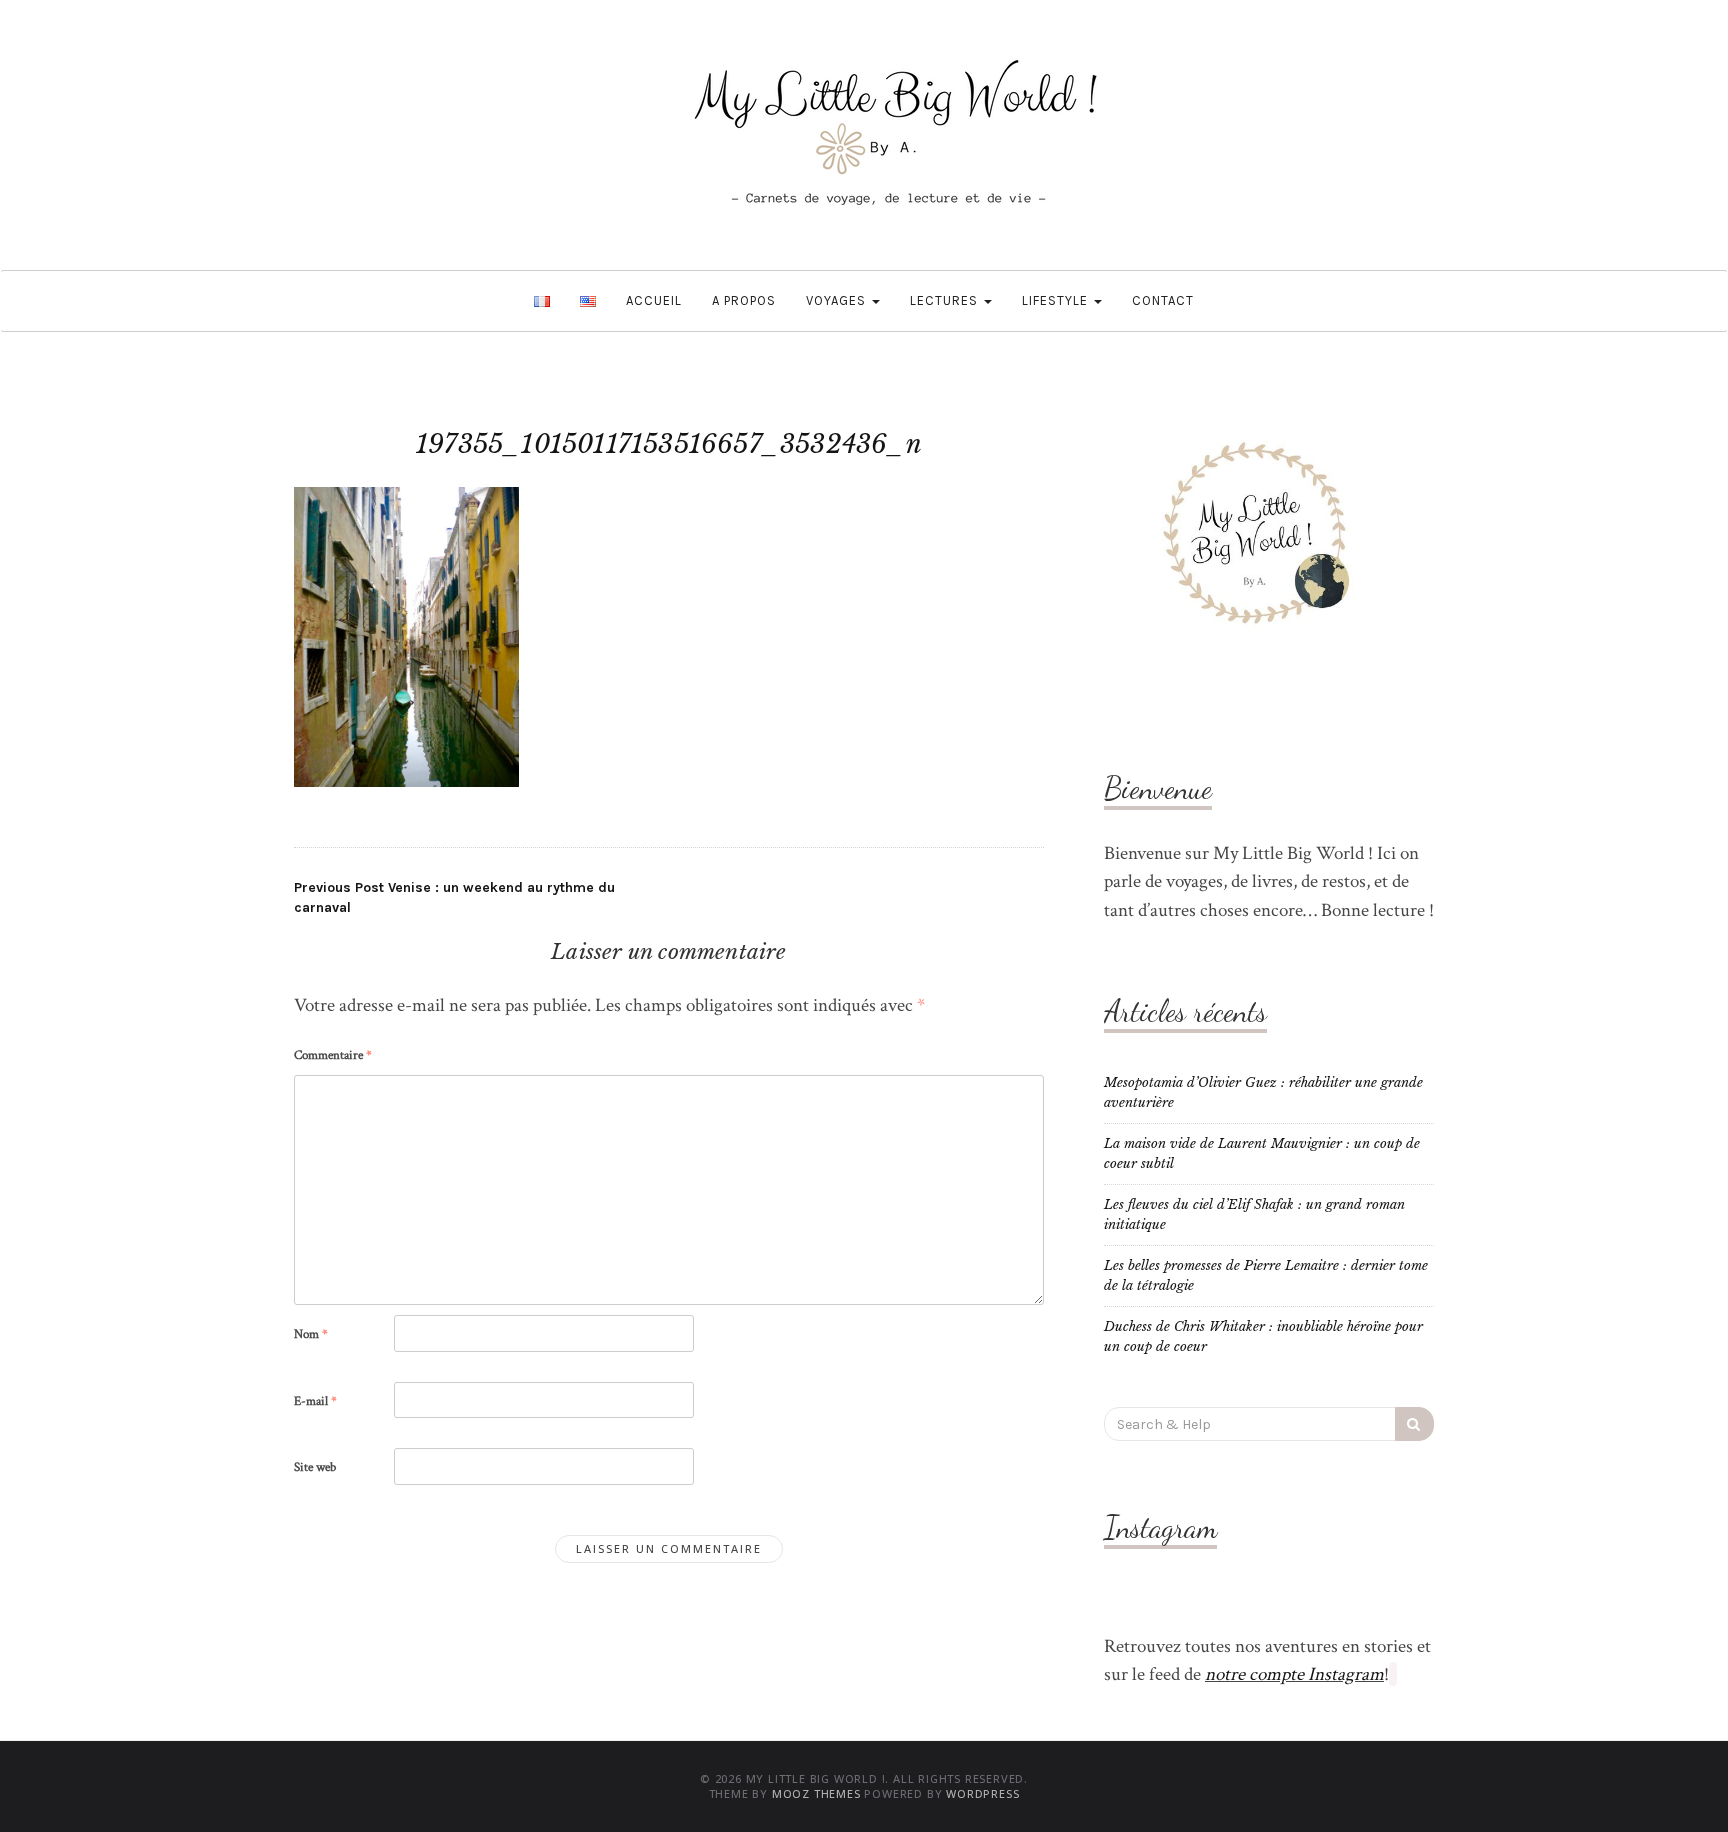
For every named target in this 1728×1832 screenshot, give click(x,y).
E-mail (315, 1401)
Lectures (946, 300)
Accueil (654, 300)
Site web (315, 1467)
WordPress (982, 1793)
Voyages (838, 300)
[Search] (1414, 1424)
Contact (1163, 300)
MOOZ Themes (816, 1793)
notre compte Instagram (1294, 1674)
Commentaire (333, 1055)
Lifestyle (1057, 300)
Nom (311, 1334)
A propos (744, 300)
